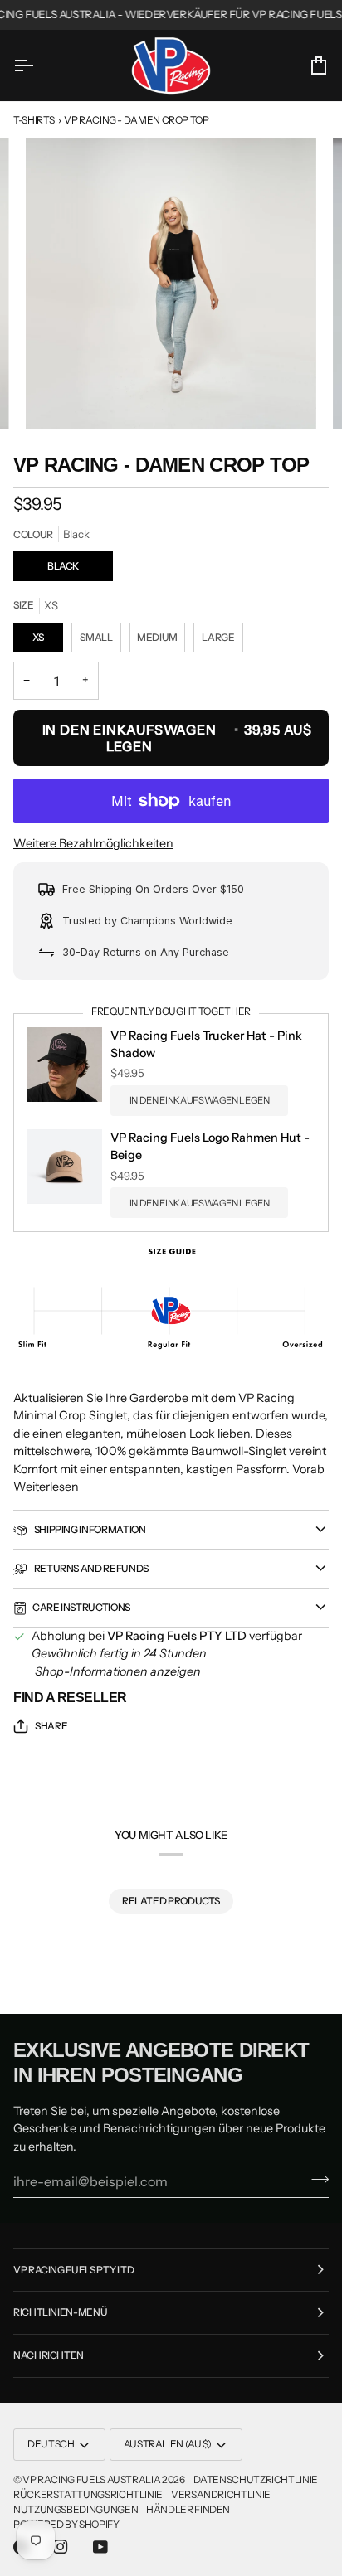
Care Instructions (81, 1607)
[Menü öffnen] (38, 65)
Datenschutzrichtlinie (256, 2479)
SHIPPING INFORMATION (89, 1529)
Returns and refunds (90, 1568)
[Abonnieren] (315, 2179)
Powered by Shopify (66, 2524)
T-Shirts (34, 120)
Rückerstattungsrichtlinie (88, 2494)
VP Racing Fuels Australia (91, 2479)
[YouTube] (100, 2547)
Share (51, 1726)
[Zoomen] (57, 398)
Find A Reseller (70, 1698)
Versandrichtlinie (221, 2494)
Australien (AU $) (168, 2444)
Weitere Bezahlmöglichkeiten (93, 843)
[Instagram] (61, 2547)
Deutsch (51, 2444)
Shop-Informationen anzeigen (118, 1671)
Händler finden (188, 2509)
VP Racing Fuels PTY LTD (74, 2270)
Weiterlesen (46, 1487)
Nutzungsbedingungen (76, 2509)
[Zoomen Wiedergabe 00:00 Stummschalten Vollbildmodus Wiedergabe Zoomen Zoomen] (171, 284)
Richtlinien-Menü (60, 2312)
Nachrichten (49, 2355)
